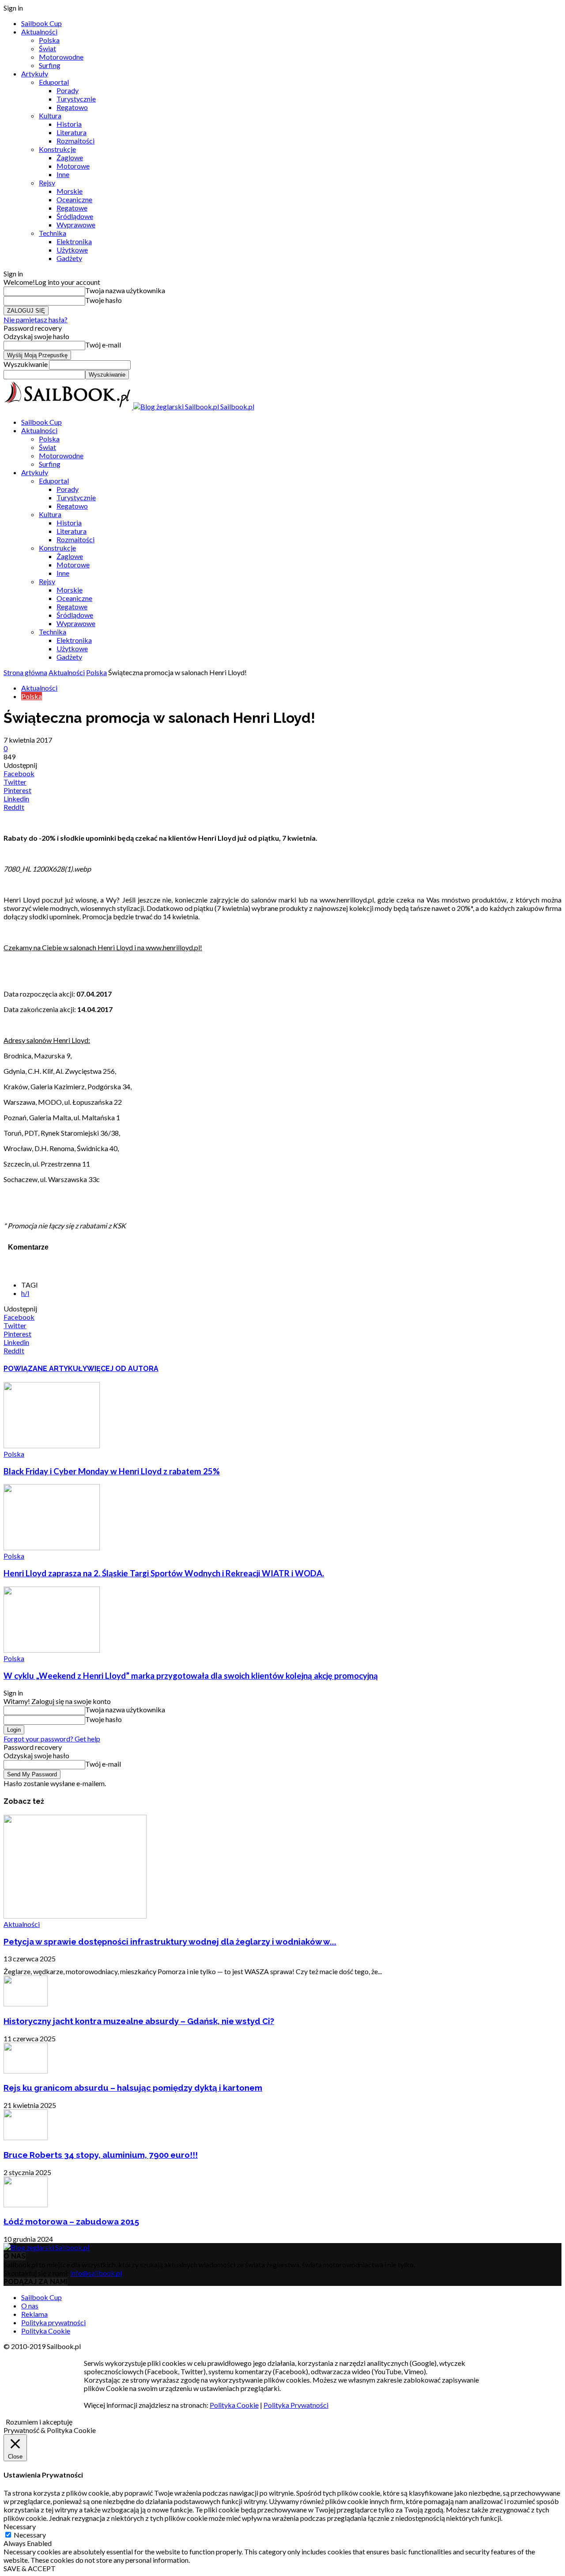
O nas (30, 2306)
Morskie (70, 191)
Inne (63, 174)
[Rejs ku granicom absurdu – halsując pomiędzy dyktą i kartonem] (26, 2071)
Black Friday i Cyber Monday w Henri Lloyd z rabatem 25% (112, 1471)
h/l (25, 1293)
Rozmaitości (75, 141)
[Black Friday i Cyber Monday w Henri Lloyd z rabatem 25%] (52, 1445)
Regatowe (72, 208)
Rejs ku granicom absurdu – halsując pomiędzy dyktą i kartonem (133, 2088)
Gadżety (69, 258)
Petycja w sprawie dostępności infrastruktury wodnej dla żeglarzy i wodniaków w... (170, 1941)
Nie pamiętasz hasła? (36, 319)
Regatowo (72, 107)
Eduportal (54, 82)
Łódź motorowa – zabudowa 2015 (71, 2221)
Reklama (34, 2314)
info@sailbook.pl (96, 2273)
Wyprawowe (76, 225)
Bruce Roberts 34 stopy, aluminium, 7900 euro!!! (101, 2155)
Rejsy (47, 183)
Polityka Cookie (46, 2331)
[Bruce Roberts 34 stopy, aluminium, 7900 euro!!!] (26, 2137)
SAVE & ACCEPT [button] (30, 2568)
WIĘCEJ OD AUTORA (123, 1369)
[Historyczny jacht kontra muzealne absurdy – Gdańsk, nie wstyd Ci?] (26, 2004)
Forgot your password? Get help (52, 1739)
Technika (53, 233)
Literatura (72, 132)
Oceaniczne (74, 199)
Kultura (50, 115)
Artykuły (35, 74)
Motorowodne (61, 57)
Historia (69, 124)
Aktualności (39, 32)
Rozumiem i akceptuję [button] (39, 2422)
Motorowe (73, 166)
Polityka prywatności (53, 2322)
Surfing (50, 65)
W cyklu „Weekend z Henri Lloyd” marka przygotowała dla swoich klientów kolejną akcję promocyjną (191, 1676)
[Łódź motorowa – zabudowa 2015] (26, 2204)
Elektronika (74, 241)
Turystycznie (76, 99)
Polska (49, 40)
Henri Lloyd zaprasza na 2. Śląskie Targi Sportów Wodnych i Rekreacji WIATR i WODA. (164, 1573)
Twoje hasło (104, 300)
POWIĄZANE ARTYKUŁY (45, 1369)
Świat (47, 48)
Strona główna (25, 672)
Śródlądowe (75, 216)
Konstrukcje (57, 149)
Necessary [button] (20, 2526)
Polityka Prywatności (296, 2405)
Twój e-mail (103, 345)
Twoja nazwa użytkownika (125, 290)
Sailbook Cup (41, 23)
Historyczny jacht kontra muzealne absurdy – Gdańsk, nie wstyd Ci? (139, 2021)
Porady (68, 90)
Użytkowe (72, 250)
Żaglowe (70, 157)
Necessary (30, 2535)
